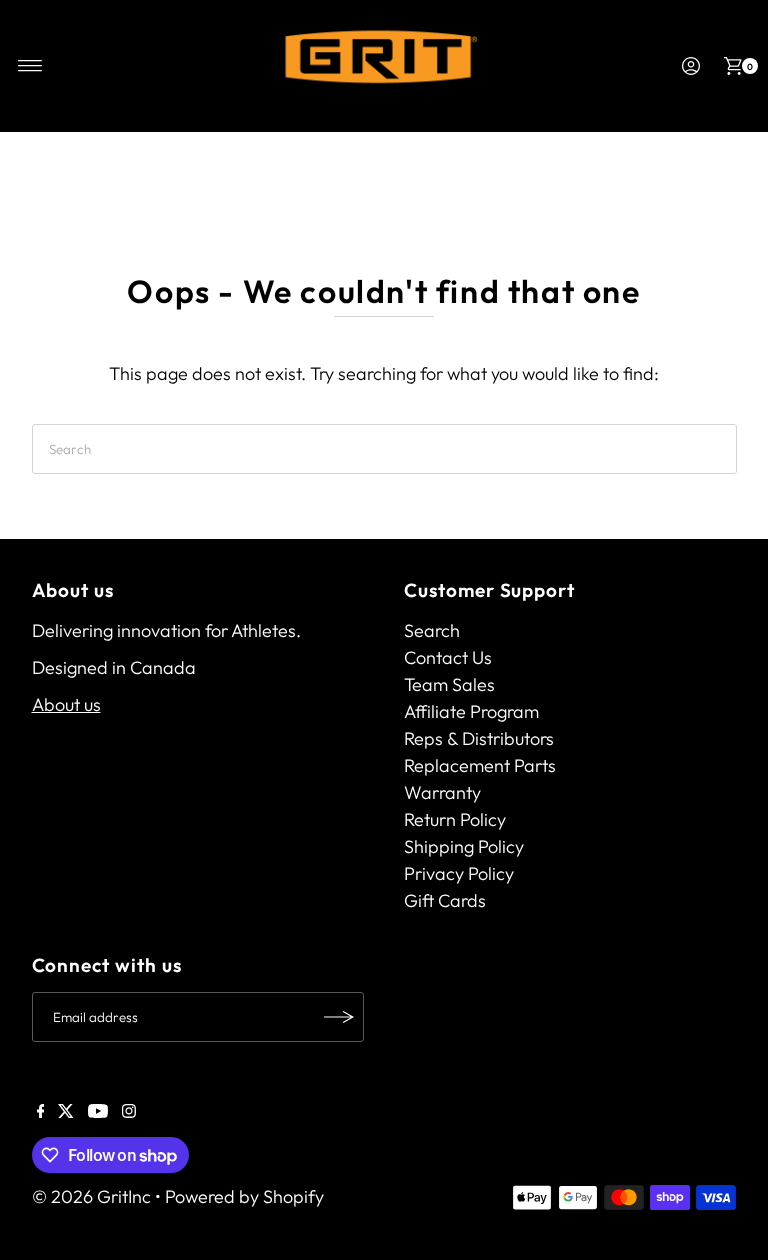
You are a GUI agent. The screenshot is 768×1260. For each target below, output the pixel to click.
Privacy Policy (459, 873)
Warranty (442, 792)
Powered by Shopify (244, 1196)
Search (432, 630)
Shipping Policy (464, 846)
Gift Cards (445, 900)
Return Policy (455, 819)
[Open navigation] (30, 66)
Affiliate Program (471, 711)
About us (66, 704)
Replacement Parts (480, 765)
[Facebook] (41, 1112)
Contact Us (448, 657)
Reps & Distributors (479, 738)
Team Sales (449, 684)
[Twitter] (66, 1112)
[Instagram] (129, 1112)
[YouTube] (98, 1112)
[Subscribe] (339, 1017)
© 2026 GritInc (91, 1196)
